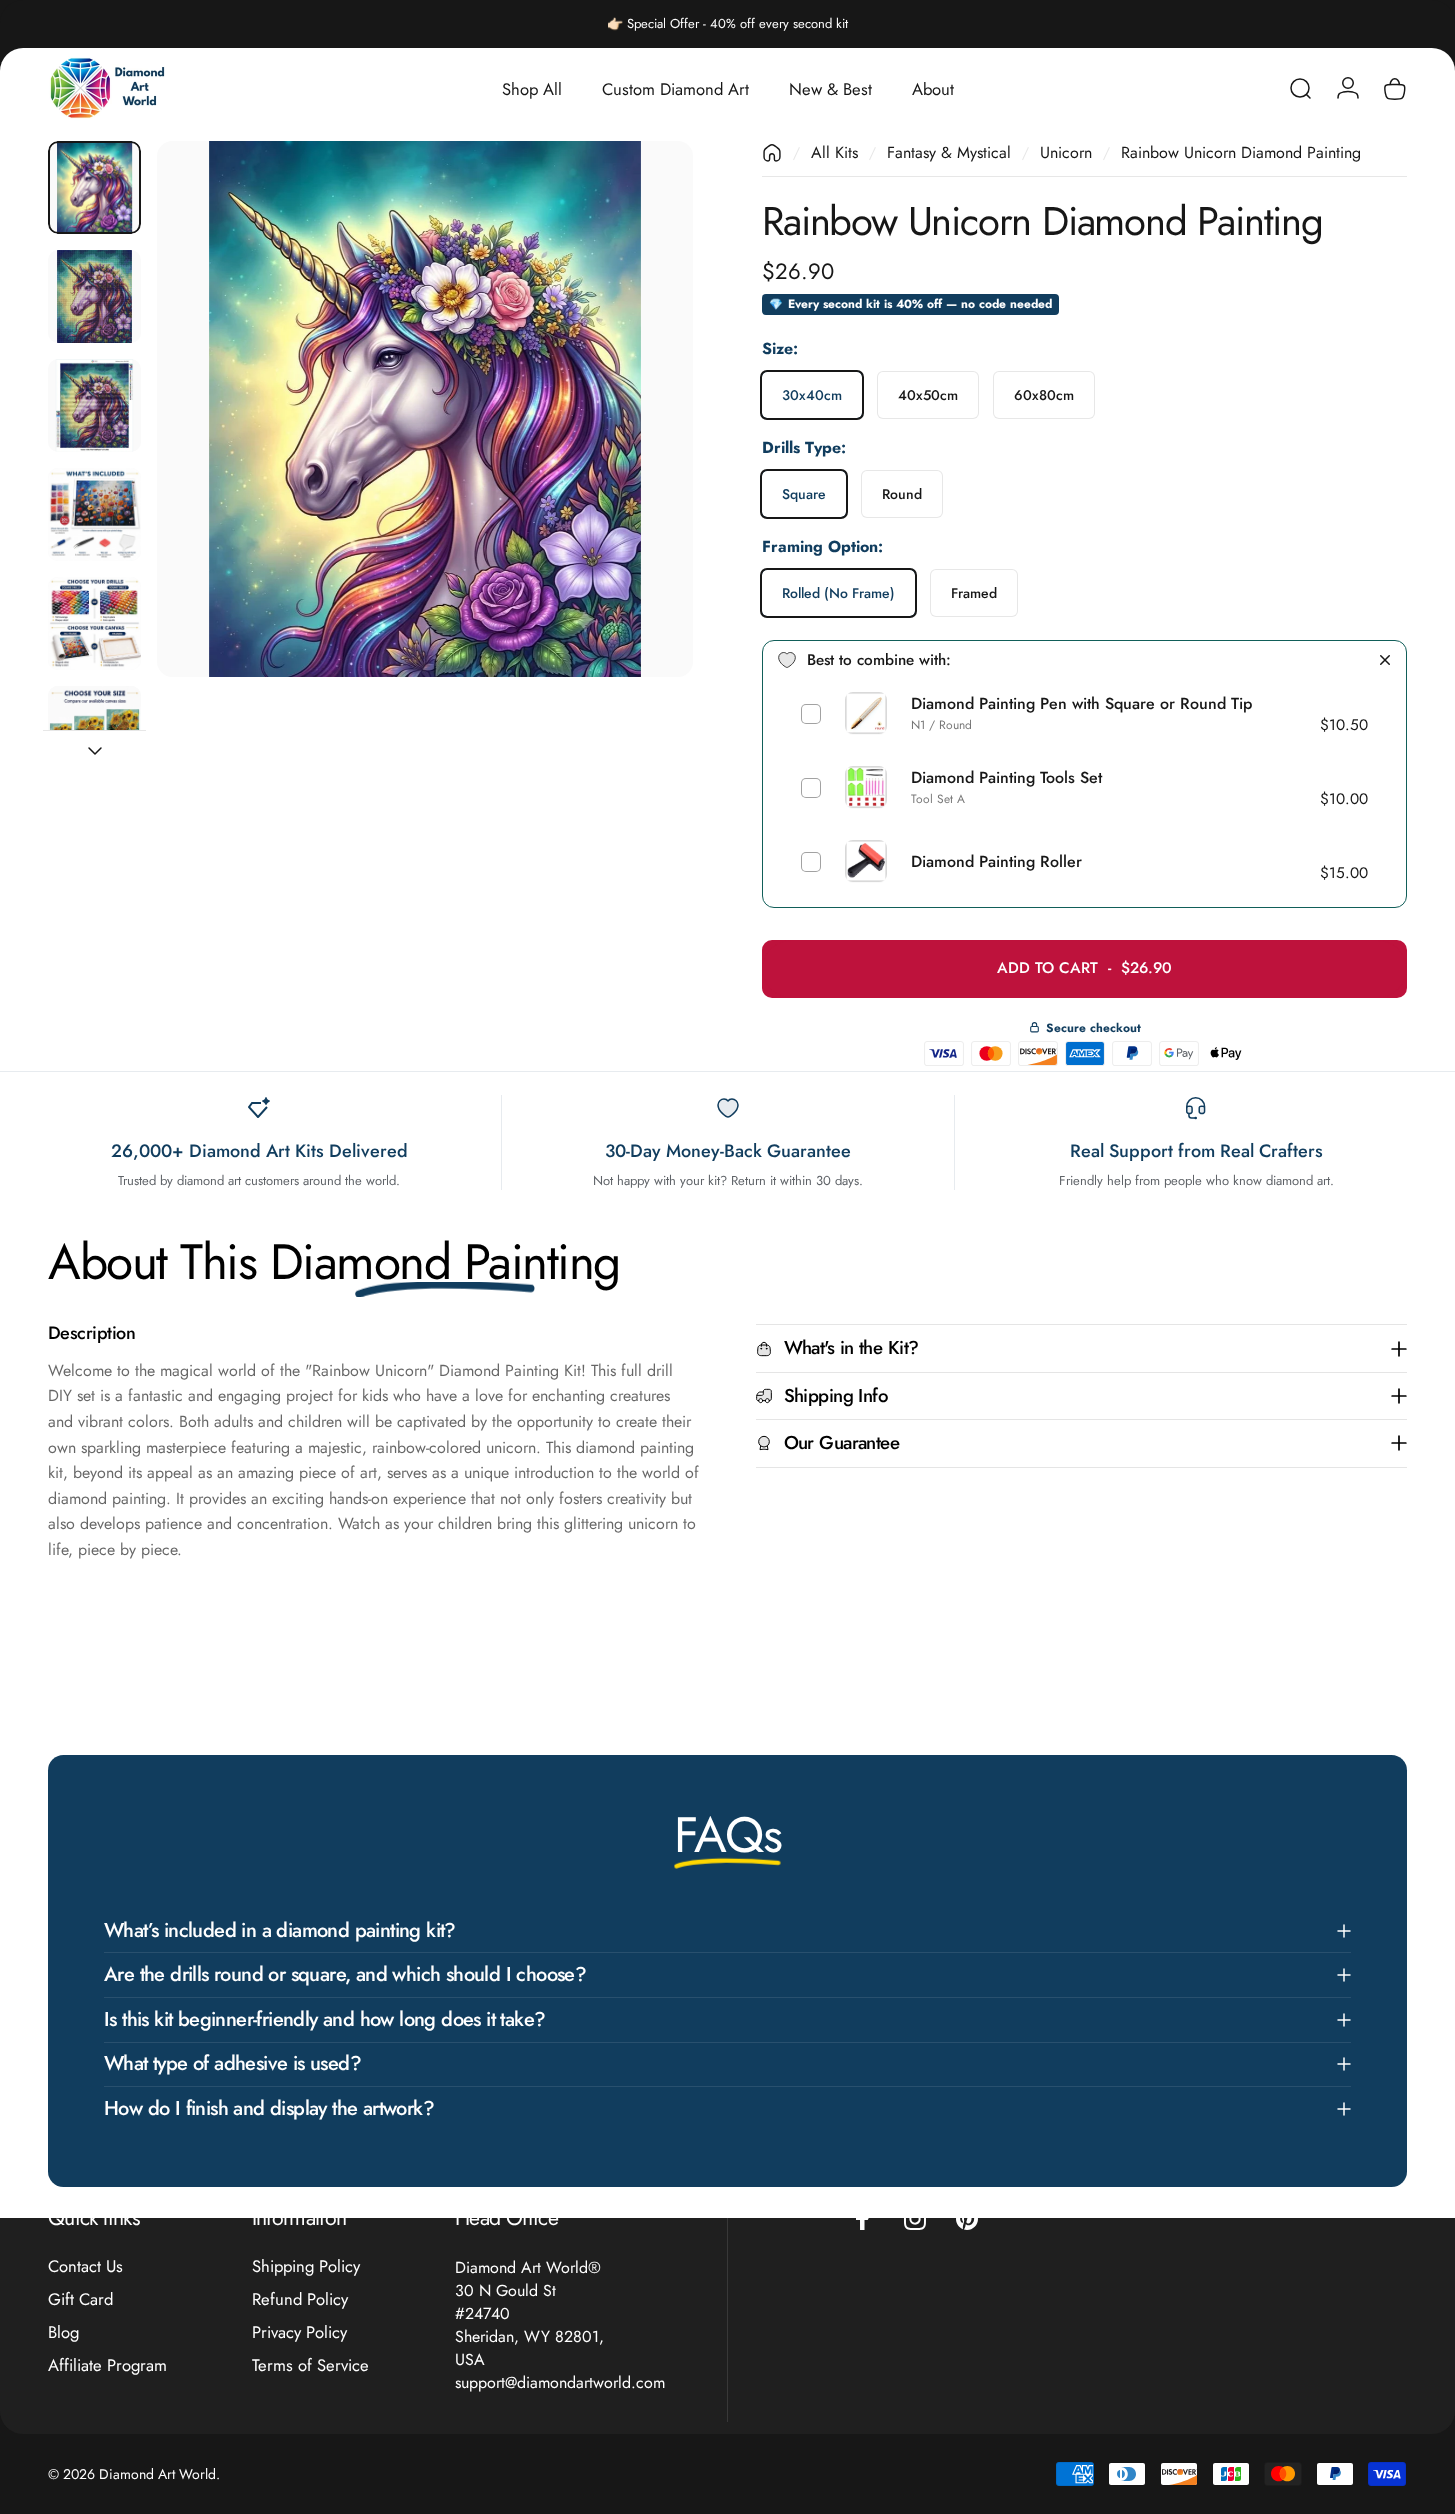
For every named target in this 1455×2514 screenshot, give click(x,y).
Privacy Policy (299, 2332)
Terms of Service (310, 2364)
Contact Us (85, 2266)
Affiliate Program (107, 2364)
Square (804, 494)
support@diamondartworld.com (560, 2382)
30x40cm (812, 395)
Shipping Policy (306, 2266)
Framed (974, 592)
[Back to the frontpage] (772, 153)
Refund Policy (300, 2299)
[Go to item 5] (94, 623)
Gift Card (80, 2299)
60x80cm (1044, 395)
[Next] (641, 446)
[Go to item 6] (94, 732)
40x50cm (928, 395)
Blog (63, 2332)
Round (902, 494)
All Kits (834, 152)
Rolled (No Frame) (838, 592)
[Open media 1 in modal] (425, 409)
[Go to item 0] (94, 187)
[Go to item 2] (94, 296)
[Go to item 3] (94, 405)
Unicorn (1066, 152)
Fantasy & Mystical (949, 152)
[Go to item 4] (94, 514)
